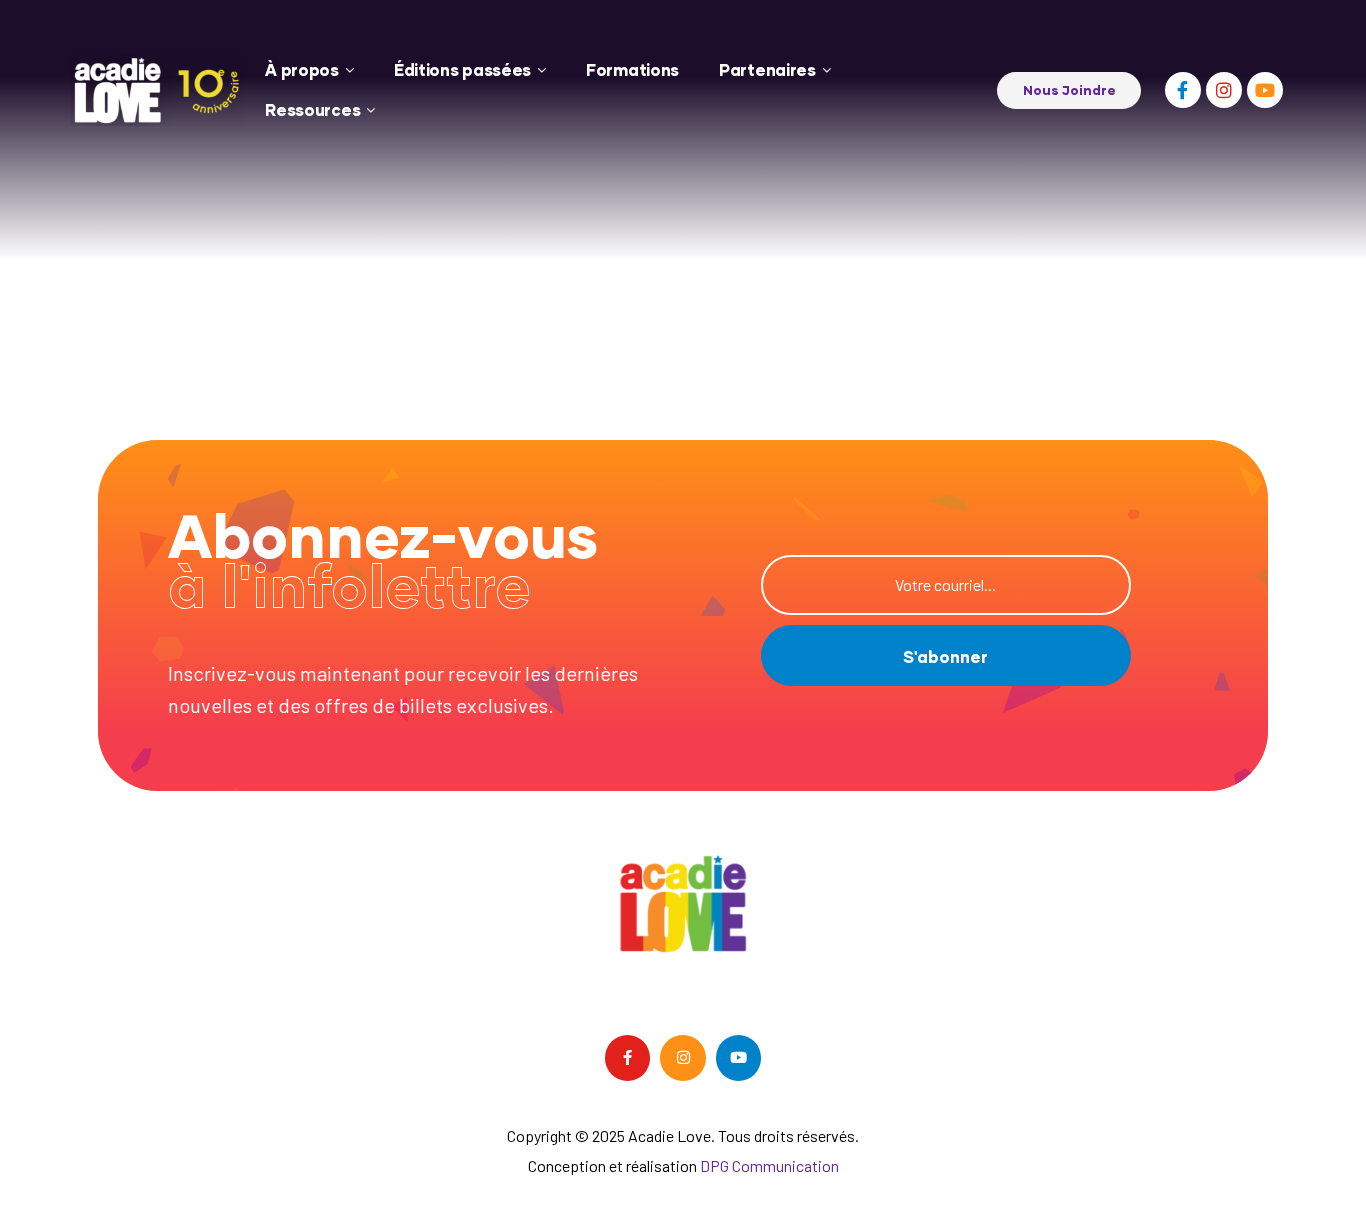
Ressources (312, 109)
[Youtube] (1265, 90)
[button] (1069, 90)
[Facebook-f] (1183, 90)
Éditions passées (462, 69)
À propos (302, 69)
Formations (632, 69)
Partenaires (767, 69)
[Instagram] (1224, 90)
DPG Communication (769, 1165)
